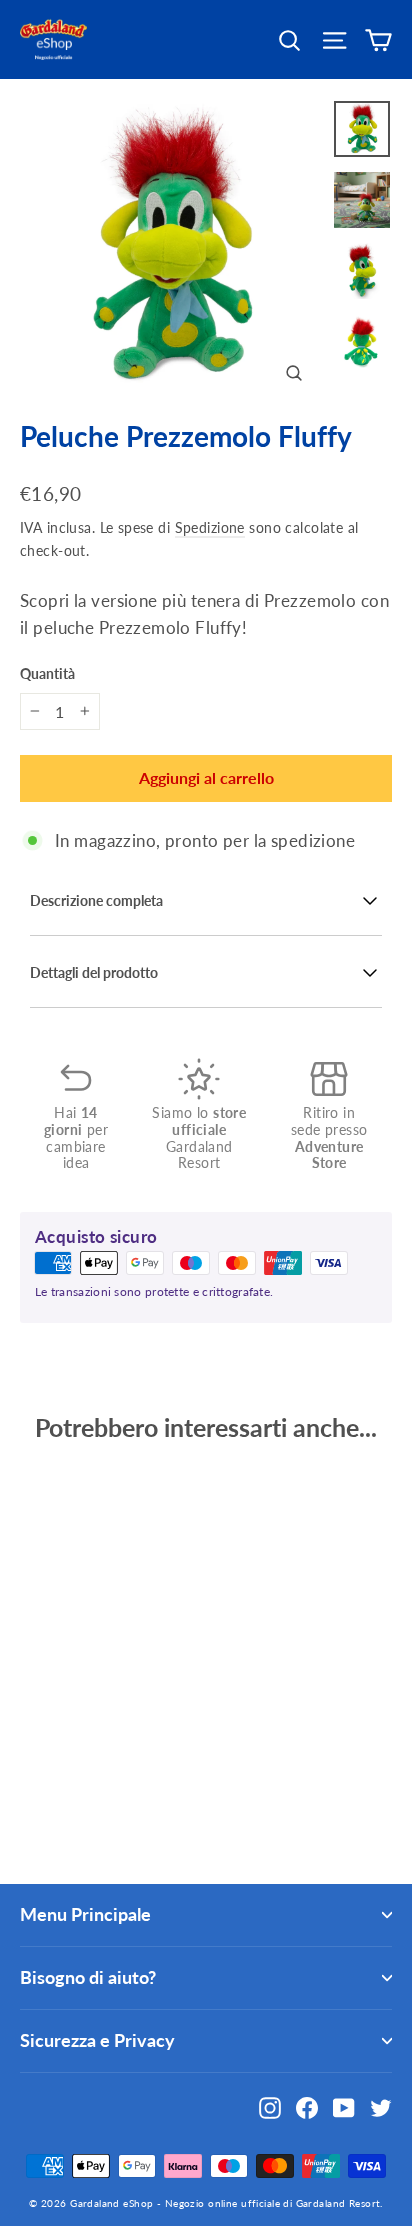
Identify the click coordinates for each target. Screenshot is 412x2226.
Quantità (47, 674)
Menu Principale (85, 1914)
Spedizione (210, 527)
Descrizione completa (96, 901)
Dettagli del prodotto (94, 973)
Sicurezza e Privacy (97, 2040)
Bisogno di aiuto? (88, 1977)
